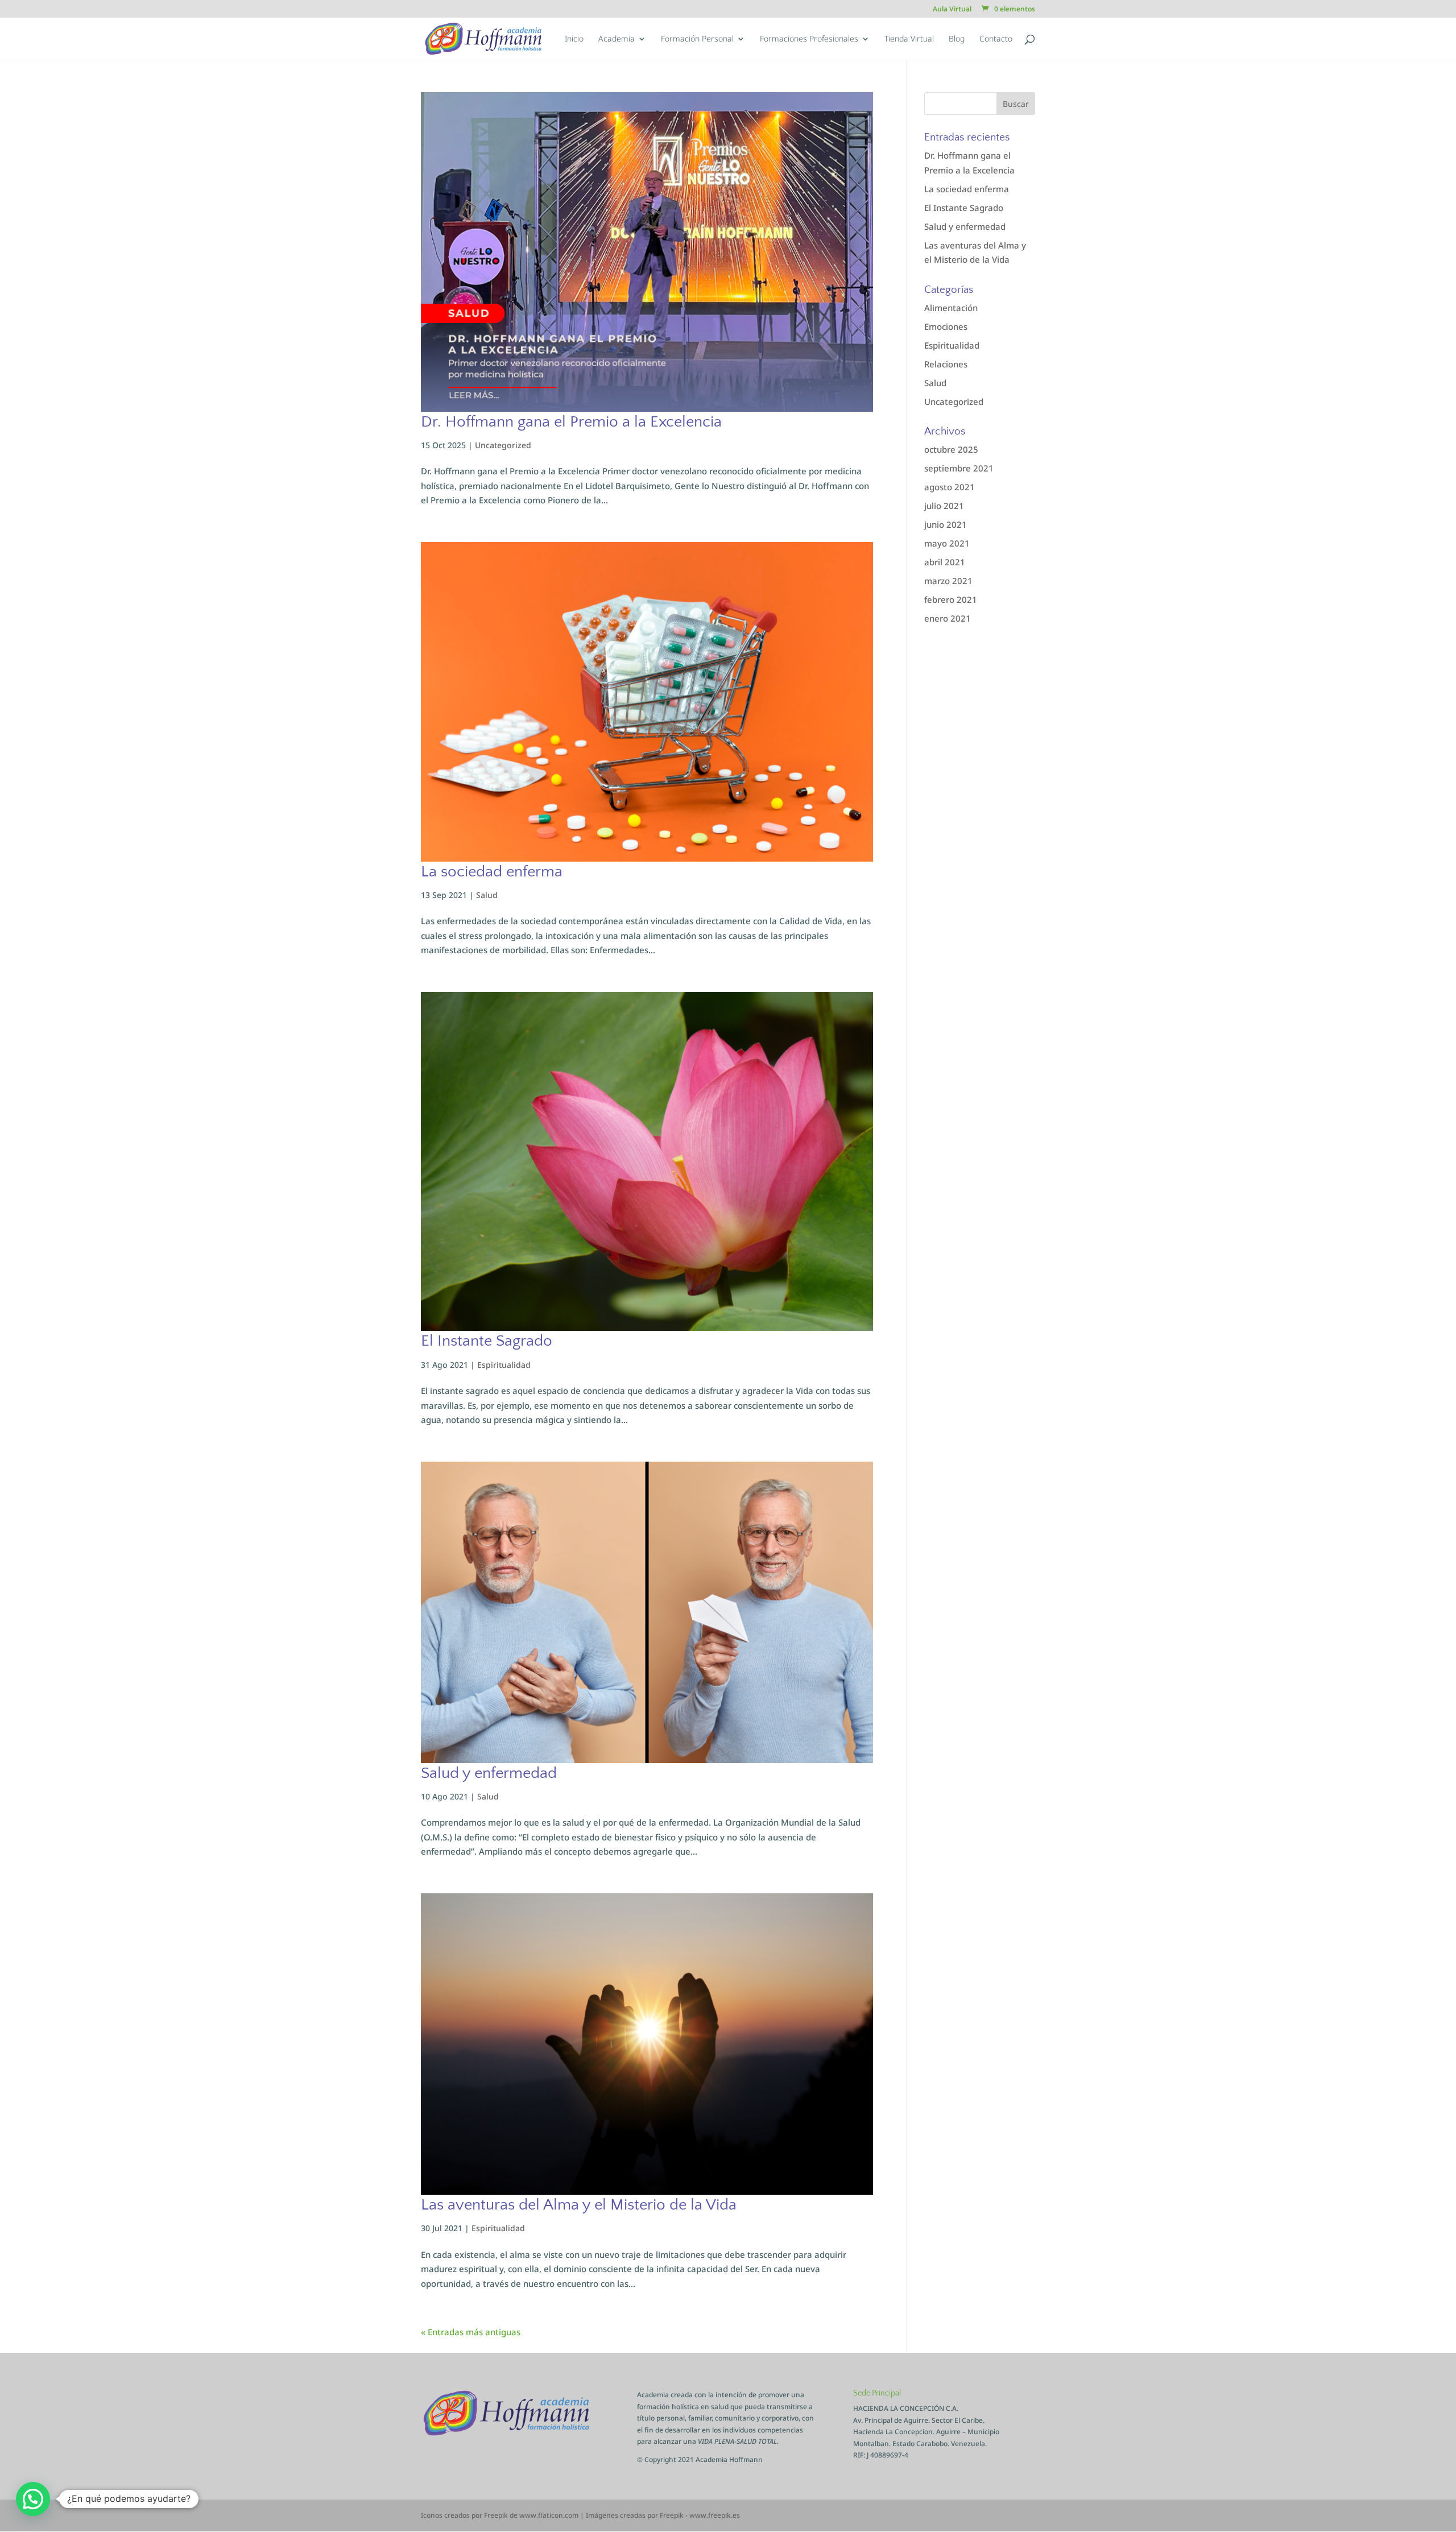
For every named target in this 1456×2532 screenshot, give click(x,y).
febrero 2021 (951, 599)
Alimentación (951, 308)
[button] (33, 2499)
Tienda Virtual (909, 39)
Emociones (946, 326)
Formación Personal (697, 39)
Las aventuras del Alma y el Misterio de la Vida (579, 2205)
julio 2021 (944, 506)
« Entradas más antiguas (471, 2332)
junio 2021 (946, 524)
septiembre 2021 (959, 468)
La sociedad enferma (492, 872)
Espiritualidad (504, 1365)
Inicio (574, 39)
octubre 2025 (951, 449)
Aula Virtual (952, 10)
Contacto (996, 39)
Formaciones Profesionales (809, 39)
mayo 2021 (947, 543)
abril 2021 (945, 562)
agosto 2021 (950, 487)
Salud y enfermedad (489, 1773)
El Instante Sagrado (487, 1341)
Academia (617, 39)
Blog (957, 39)
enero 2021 (948, 618)
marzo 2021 (948, 581)
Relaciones (946, 364)
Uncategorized (503, 445)
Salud (487, 895)
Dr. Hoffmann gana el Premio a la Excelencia (571, 422)
